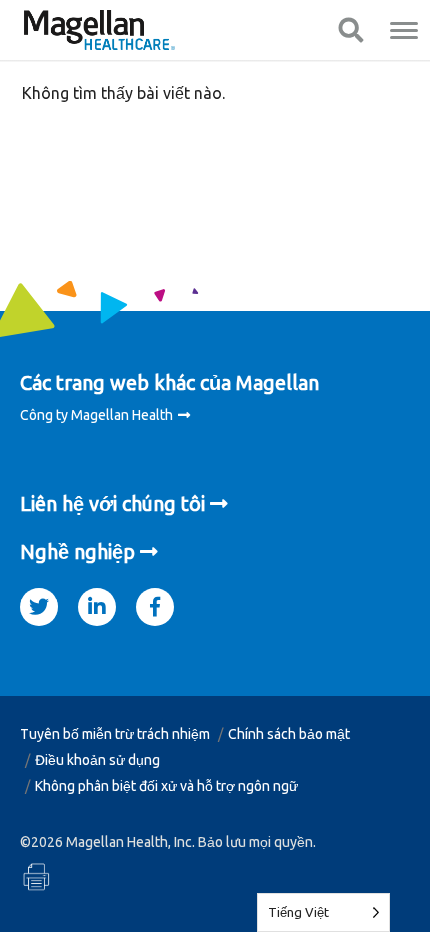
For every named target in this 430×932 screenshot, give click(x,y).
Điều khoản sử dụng (97, 760)
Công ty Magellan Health (96, 415)
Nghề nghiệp (77, 551)
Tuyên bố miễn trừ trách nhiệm (115, 734)
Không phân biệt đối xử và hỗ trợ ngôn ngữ (166, 786)
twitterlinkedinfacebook (39, 601)
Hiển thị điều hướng (350, 30)
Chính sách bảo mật (289, 734)
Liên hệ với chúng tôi (112, 503)
